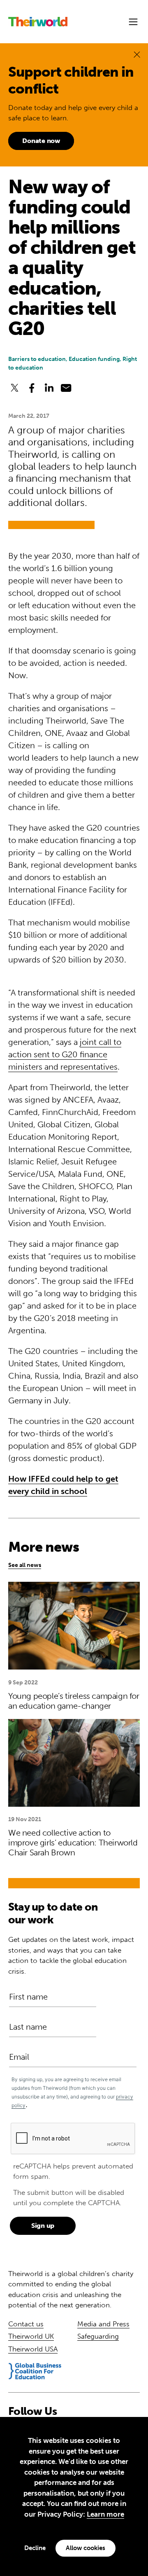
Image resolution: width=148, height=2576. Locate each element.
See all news (25, 1565)
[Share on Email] (66, 388)
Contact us (26, 2324)
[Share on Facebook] (32, 388)
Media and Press (103, 2324)
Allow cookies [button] (86, 2548)
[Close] (137, 54)
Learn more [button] (105, 2514)
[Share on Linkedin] (49, 388)
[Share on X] (15, 388)
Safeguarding (98, 2336)
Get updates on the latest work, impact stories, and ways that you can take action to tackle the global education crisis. (71, 1955)
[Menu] (133, 22)
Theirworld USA (33, 2349)
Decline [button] (35, 2548)
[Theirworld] (38, 22)
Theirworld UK (31, 2336)
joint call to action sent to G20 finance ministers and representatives (65, 1054)
